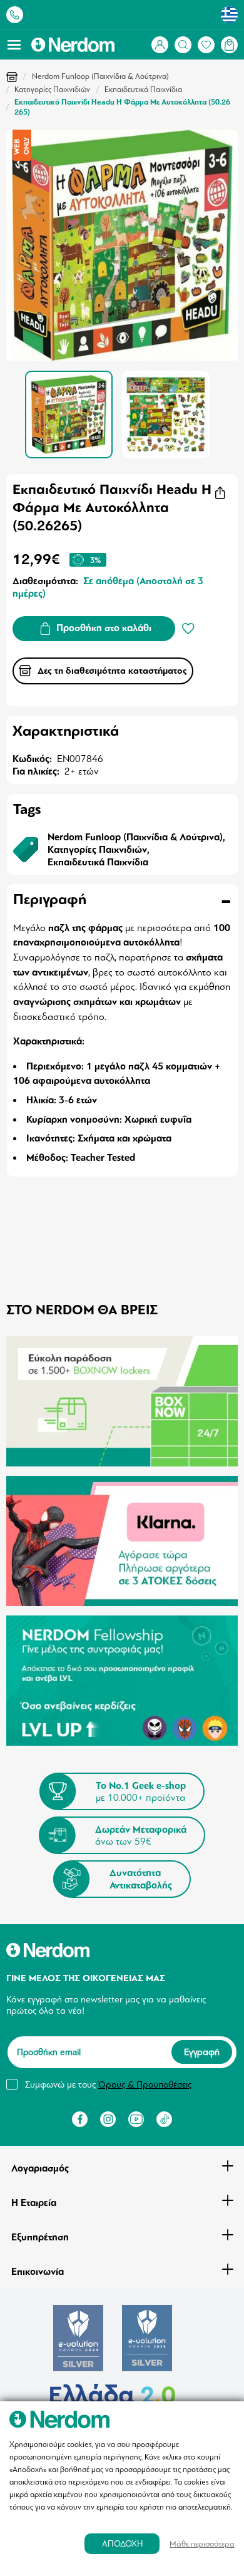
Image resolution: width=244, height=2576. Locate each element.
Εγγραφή (202, 2053)
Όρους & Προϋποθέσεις (145, 2084)
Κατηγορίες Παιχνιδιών (52, 90)
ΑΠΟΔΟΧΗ (122, 2544)
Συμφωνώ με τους (108, 2084)
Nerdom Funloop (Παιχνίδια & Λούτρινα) (100, 76)
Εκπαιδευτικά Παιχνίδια (143, 90)
